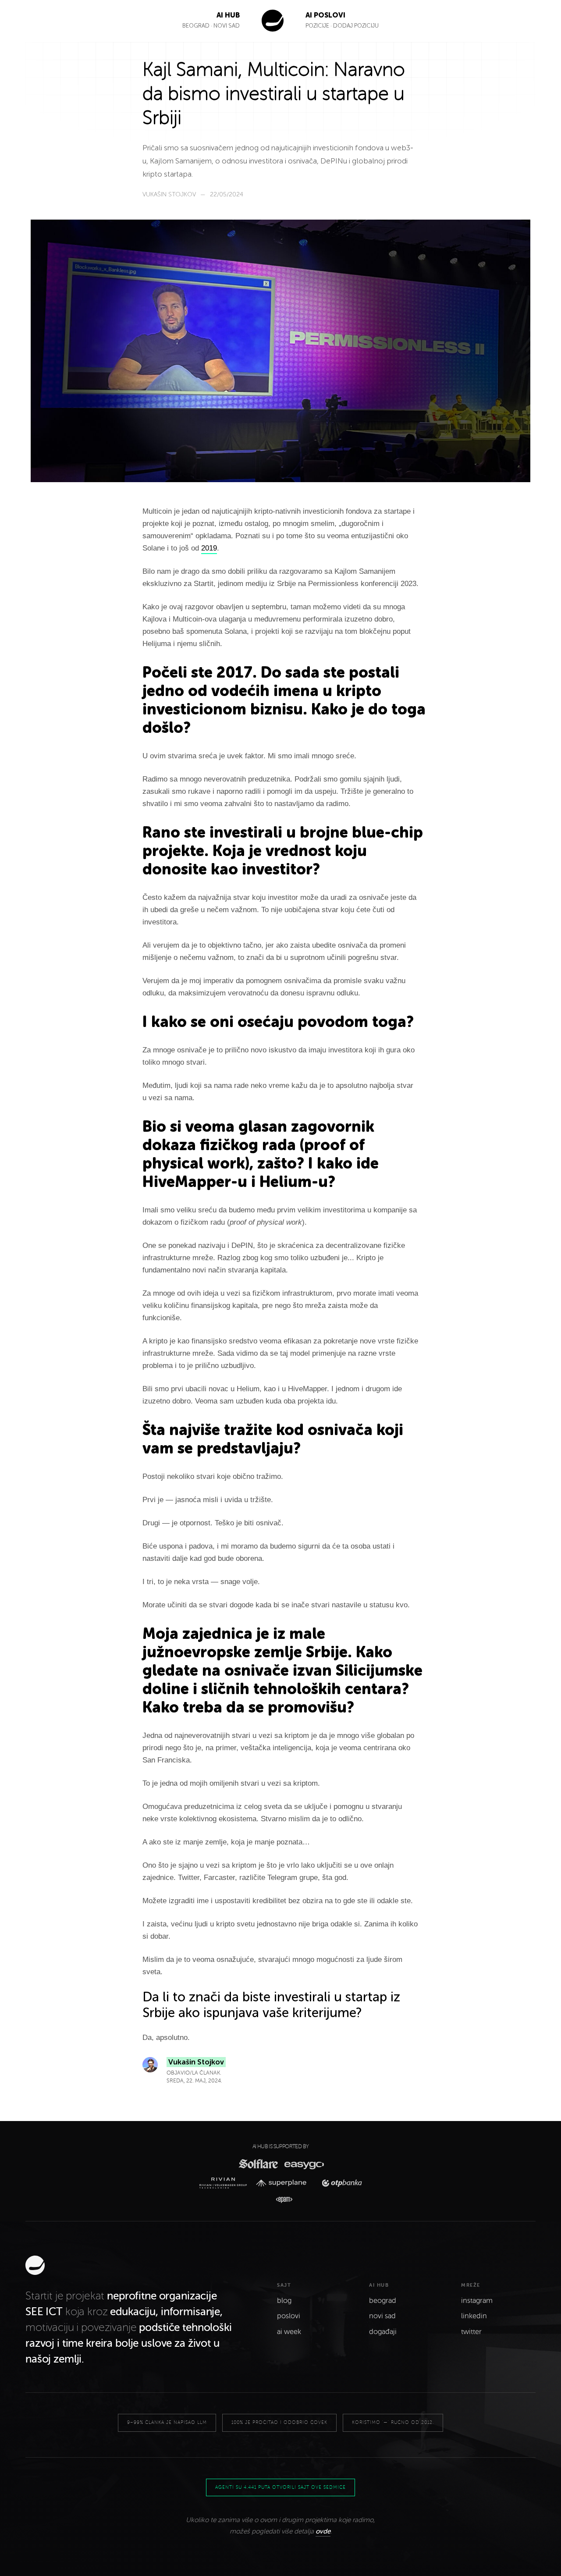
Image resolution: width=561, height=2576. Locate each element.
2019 (209, 548)
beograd (383, 2301)
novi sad (382, 2316)
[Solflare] (258, 2164)
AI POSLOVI (325, 15)
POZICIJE (318, 26)
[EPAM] (280, 2200)
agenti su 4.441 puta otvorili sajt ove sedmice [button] (280, 2487)
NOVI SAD (227, 26)
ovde (323, 2531)
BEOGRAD (196, 26)
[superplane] (284, 2183)
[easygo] (304, 2164)
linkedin (474, 2316)
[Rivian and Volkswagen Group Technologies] (225, 2183)
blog (284, 2301)
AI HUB (228, 15)
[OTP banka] (339, 2183)
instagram (477, 2301)
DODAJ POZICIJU (356, 26)
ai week (289, 2332)
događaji (383, 2332)
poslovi (289, 2316)
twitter (471, 2332)
